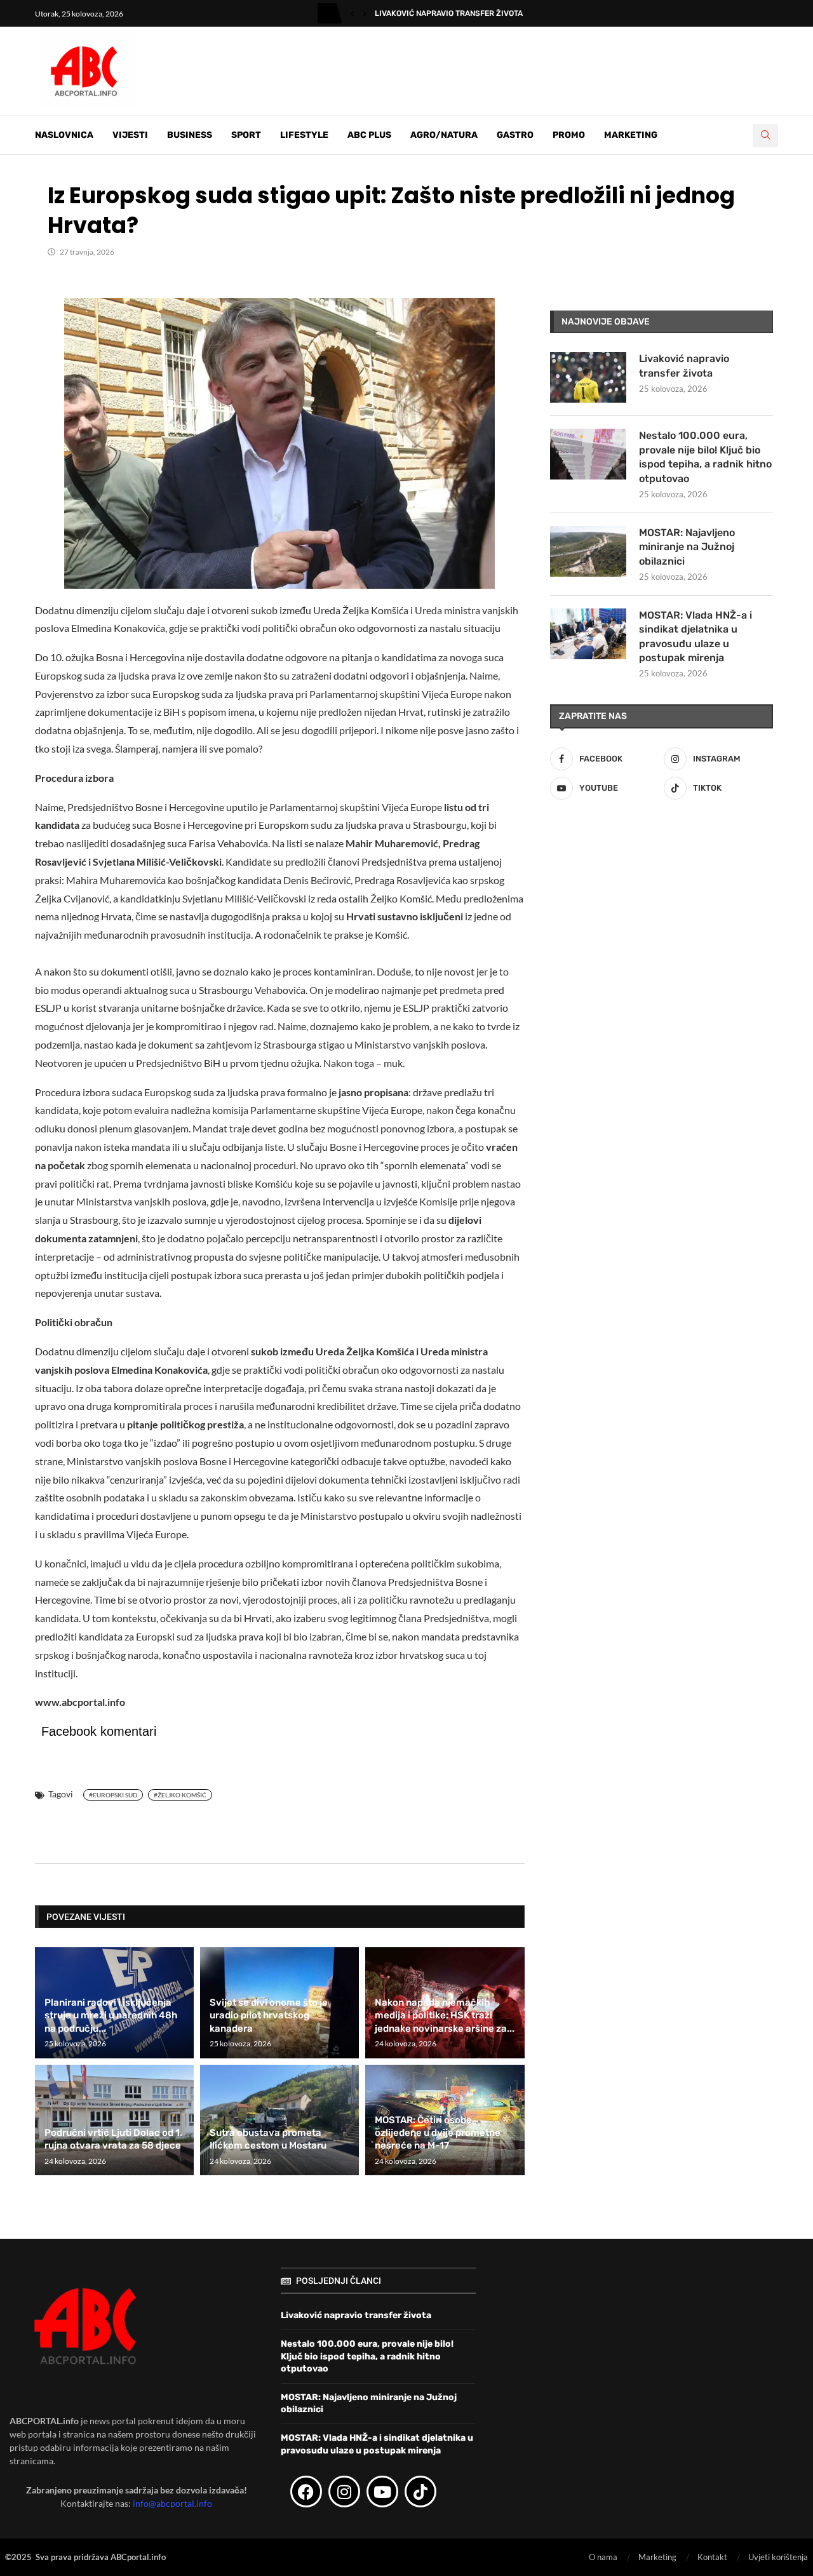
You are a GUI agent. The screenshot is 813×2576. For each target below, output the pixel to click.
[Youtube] (382, 2492)
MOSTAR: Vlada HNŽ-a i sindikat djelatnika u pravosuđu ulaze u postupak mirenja (695, 636)
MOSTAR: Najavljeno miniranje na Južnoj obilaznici (687, 547)
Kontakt (712, 2557)
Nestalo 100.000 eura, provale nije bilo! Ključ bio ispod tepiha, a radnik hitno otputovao (705, 457)
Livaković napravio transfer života (449, 13)
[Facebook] (306, 2492)
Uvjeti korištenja (778, 2557)
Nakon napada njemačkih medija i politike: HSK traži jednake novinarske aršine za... (445, 2016)
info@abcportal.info (172, 2503)
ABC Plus (369, 135)
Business (190, 135)
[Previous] (353, 13)
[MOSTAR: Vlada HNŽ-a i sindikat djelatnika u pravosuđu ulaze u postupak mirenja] (588, 634)
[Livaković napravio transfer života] (588, 377)
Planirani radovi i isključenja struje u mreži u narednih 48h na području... (111, 2016)
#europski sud (113, 1795)
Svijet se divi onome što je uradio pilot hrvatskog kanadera (269, 2016)
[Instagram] (344, 2492)
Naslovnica (64, 135)
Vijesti (130, 135)
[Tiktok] (420, 2492)
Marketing (631, 135)
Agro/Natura (444, 135)
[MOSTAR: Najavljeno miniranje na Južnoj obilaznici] (588, 551)
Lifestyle (304, 135)
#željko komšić (180, 1795)
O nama (603, 2557)
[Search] (765, 136)
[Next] (365, 13)
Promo (569, 135)
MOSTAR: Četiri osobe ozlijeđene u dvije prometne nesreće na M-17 (438, 2133)
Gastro (515, 135)
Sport (246, 135)
